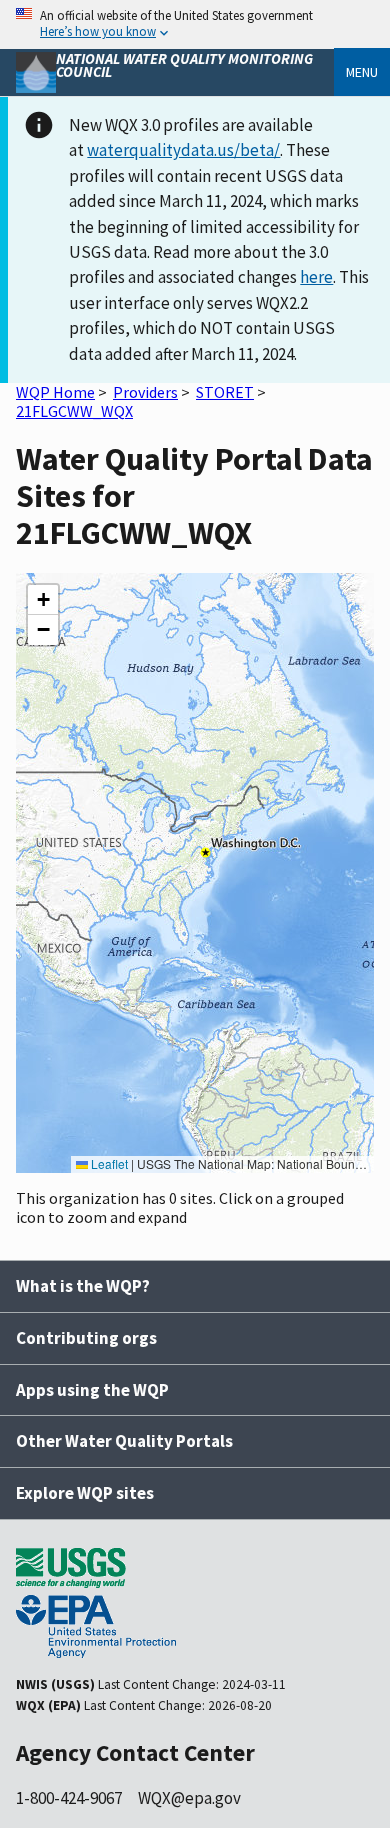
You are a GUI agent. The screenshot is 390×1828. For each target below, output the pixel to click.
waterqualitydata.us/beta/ (183, 150)
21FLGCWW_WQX (74, 411)
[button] (43, 600)
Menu (362, 72)
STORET (225, 392)
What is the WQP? (83, 1286)
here (316, 277)
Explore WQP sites (85, 1493)
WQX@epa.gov (189, 1798)
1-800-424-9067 (69, 1798)
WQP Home (55, 392)
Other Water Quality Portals (124, 1441)
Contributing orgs (86, 1338)
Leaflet (108, 1163)
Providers (145, 392)
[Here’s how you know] (195, 24)
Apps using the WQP (92, 1390)
